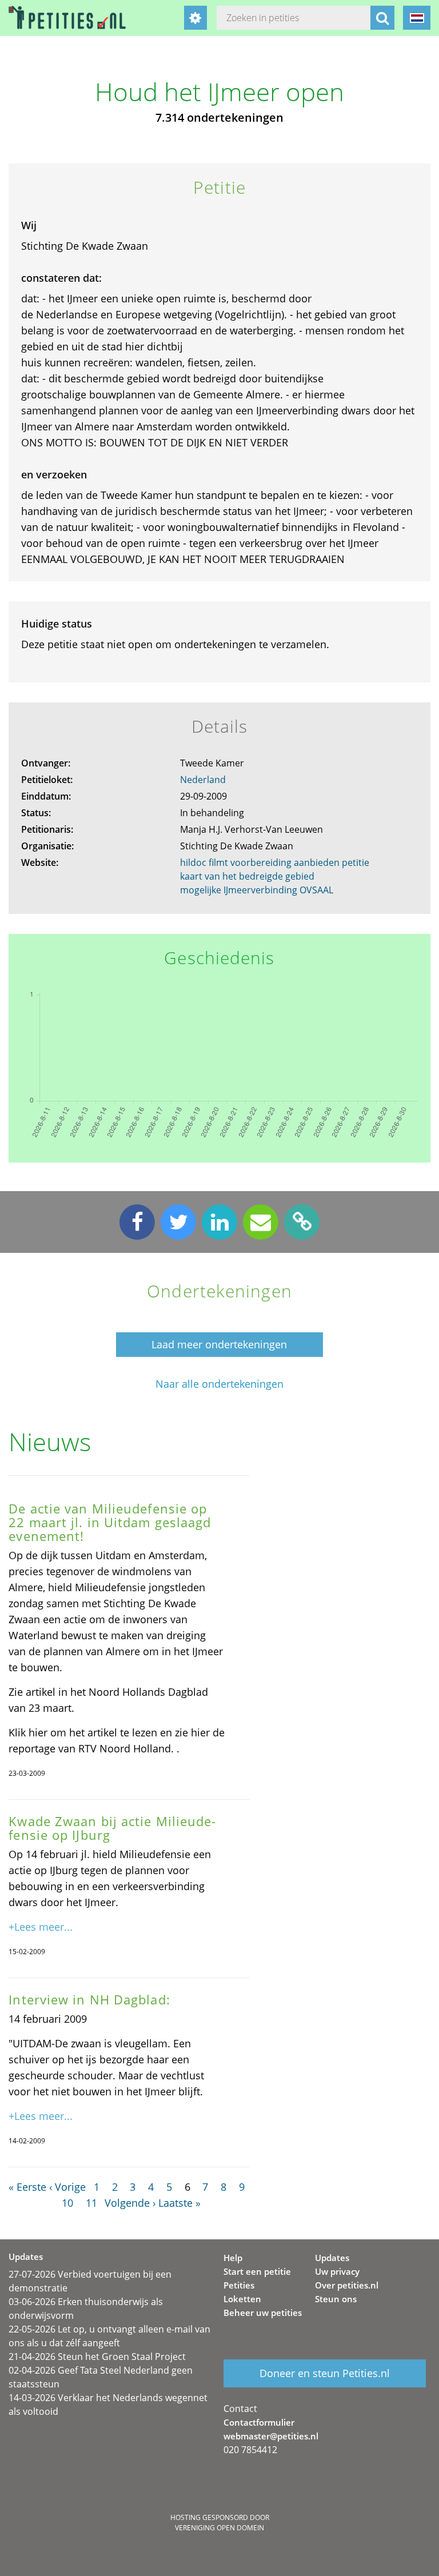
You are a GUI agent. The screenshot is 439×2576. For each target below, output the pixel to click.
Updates (332, 2258)
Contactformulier (259, 2422)
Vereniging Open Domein (219, 2528)
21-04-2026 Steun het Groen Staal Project (97, 2357)
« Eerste (27, 2187)
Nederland (203, 780)
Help (233, 2258)
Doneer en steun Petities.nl (325, 2373)
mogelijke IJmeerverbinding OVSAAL (257, 890)
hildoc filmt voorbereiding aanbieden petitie (275, 862)
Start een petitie (257, 2271)
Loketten (242, 2299)
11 (91, 2203)
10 (67, 2203)
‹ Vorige (67, 2187)
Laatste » (179, 2203)
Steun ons (336, 2299)
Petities (239, 2285)
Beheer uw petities (263, 2313)
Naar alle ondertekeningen (219, 1384)
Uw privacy (337, 2271)
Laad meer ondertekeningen (219, 1344)
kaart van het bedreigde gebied (247, 876)
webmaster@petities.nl (271, 2436)
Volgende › (130, 2203)
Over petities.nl (347, 2285)
